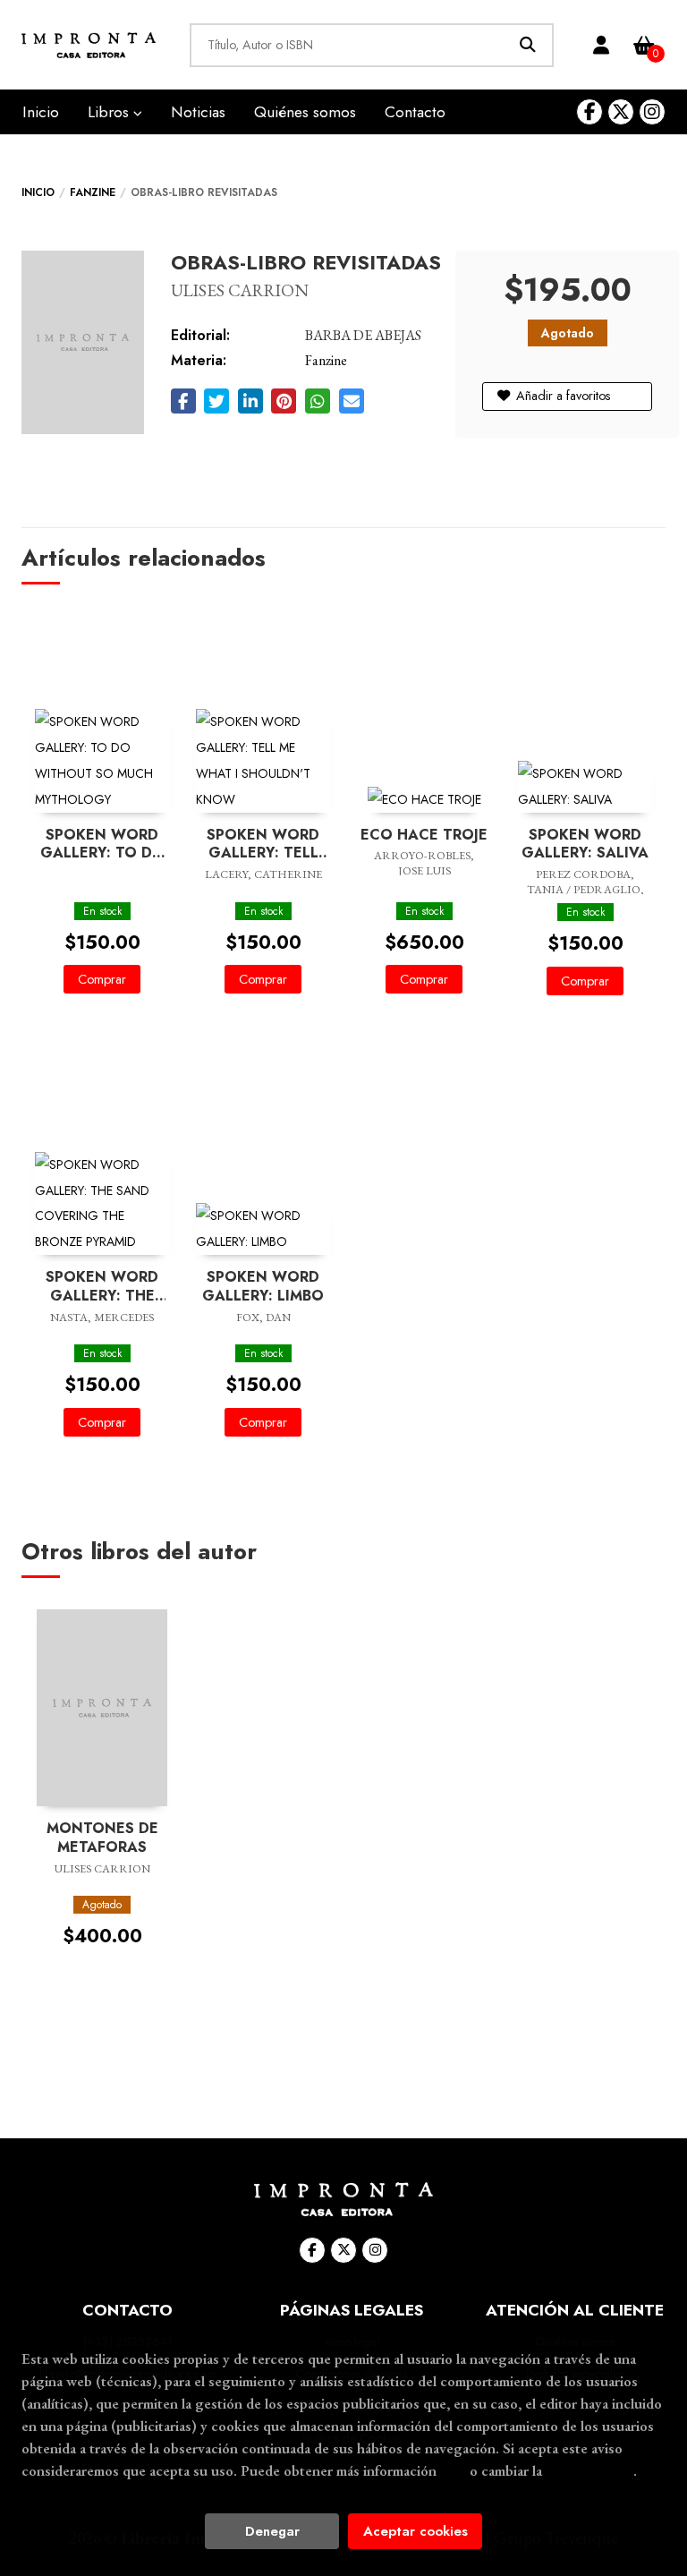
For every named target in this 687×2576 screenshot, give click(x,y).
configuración (589, 2470)
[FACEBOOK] (589, 112)
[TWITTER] (621, 112)
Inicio (38, 192)
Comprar (102, 979)
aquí (453, 2470)
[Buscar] (527, 45)
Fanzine (93, 192)
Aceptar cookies (416, 2531)
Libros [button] (110, 112)
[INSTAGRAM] (652, 112)
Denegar (272, 2531)
